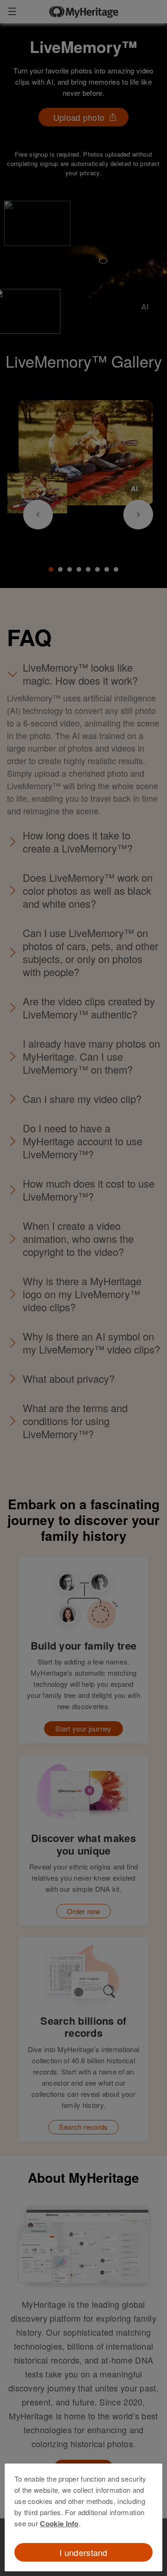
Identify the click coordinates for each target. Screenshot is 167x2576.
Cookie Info (59, 2523)
